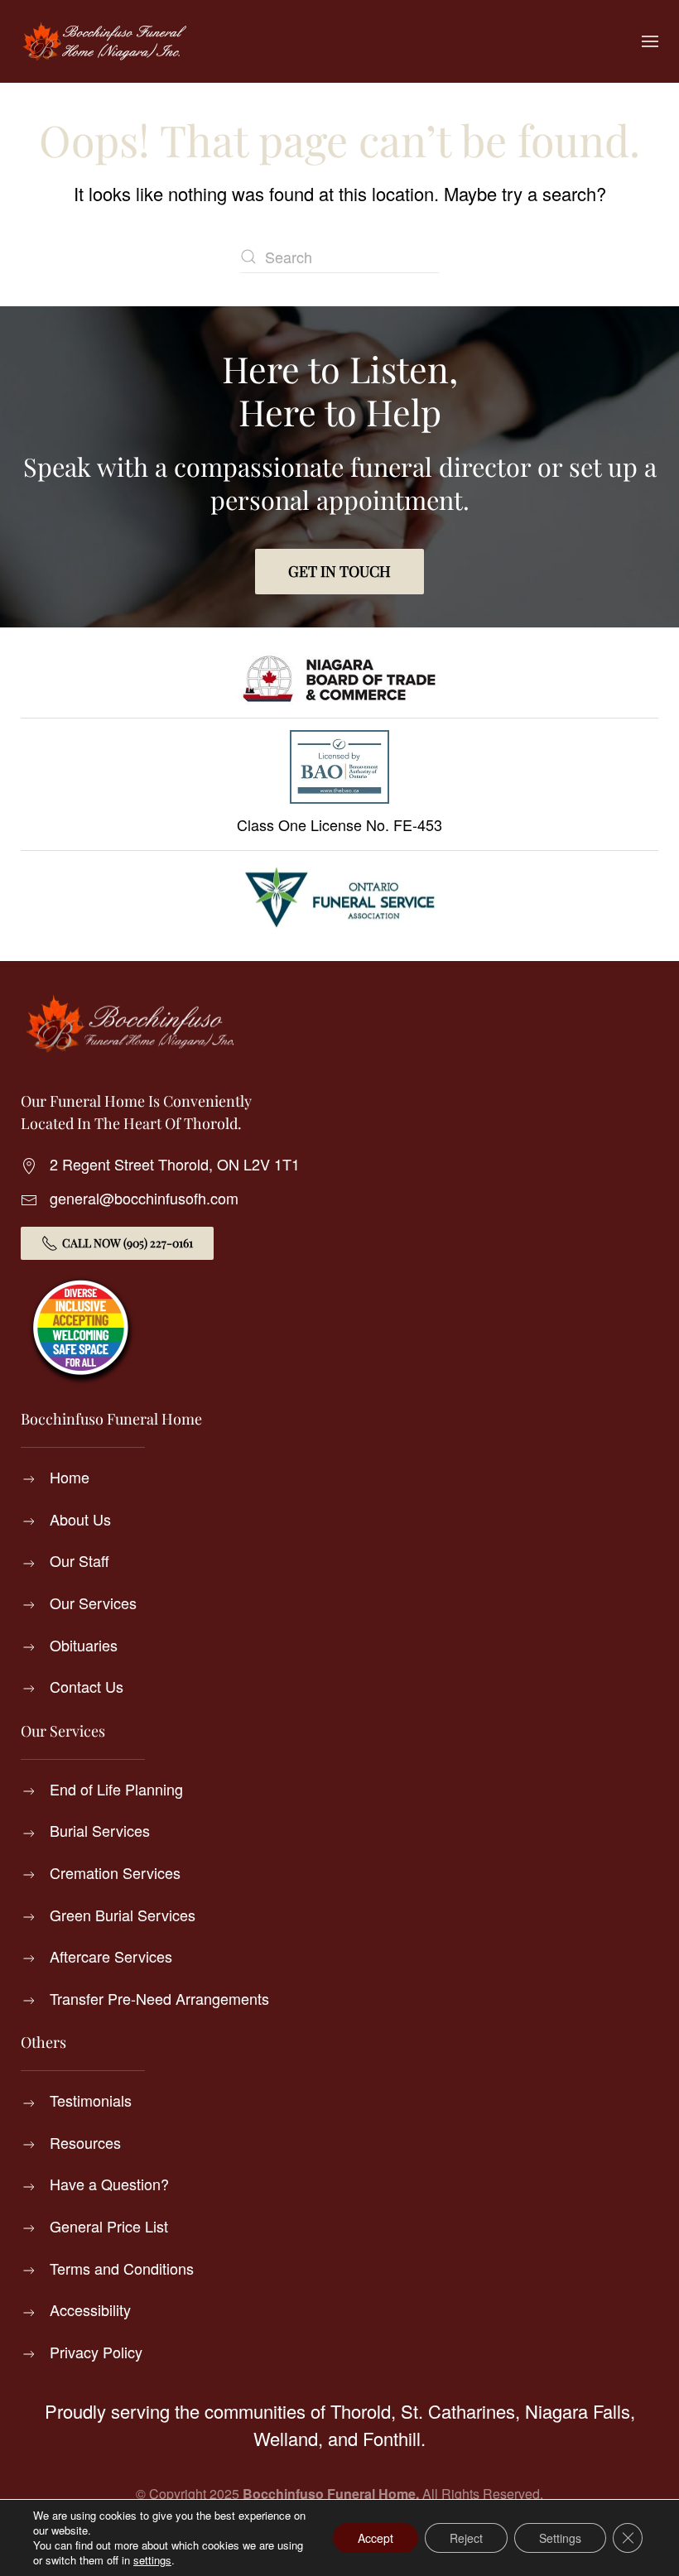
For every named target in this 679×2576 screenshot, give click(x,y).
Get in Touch (339, 571)
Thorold (361, 2411)
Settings (560, 2538)
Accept (376, 2538)
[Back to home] (104, 41)
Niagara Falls (578, 2411)
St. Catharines (458, 2411)
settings (152, 2560)
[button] (650, 41)
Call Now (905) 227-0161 (128, 1243)
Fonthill (392, 2438)
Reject (466, 2538)
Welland (286, 2438)
